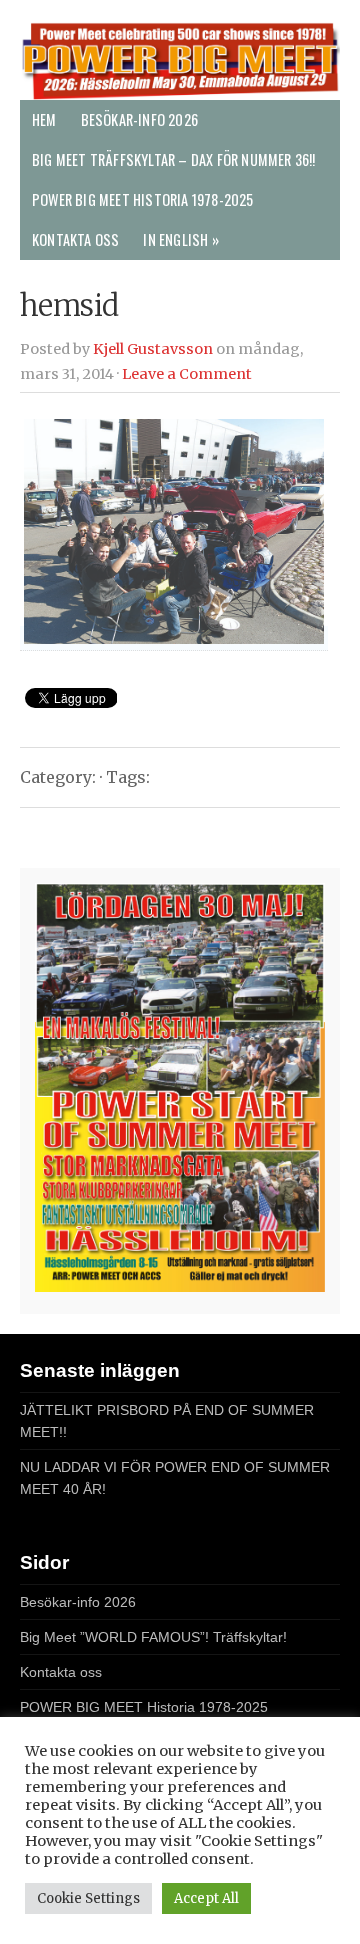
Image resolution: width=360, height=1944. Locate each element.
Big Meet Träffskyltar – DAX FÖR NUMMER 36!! (174, 159)
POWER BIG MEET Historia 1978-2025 (143, 199)
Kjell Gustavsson (153, 349)
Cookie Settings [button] (88, 1898)
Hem (44, 119)
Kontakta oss (75, 239)
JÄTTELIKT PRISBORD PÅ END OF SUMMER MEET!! (167, 1421)
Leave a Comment (187, 374)
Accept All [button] (206, 1898)
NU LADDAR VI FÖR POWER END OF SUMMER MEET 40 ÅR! (175, 1478)
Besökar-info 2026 (139, 119)
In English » (180, 239)
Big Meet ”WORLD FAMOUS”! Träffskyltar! (153, 1637)
